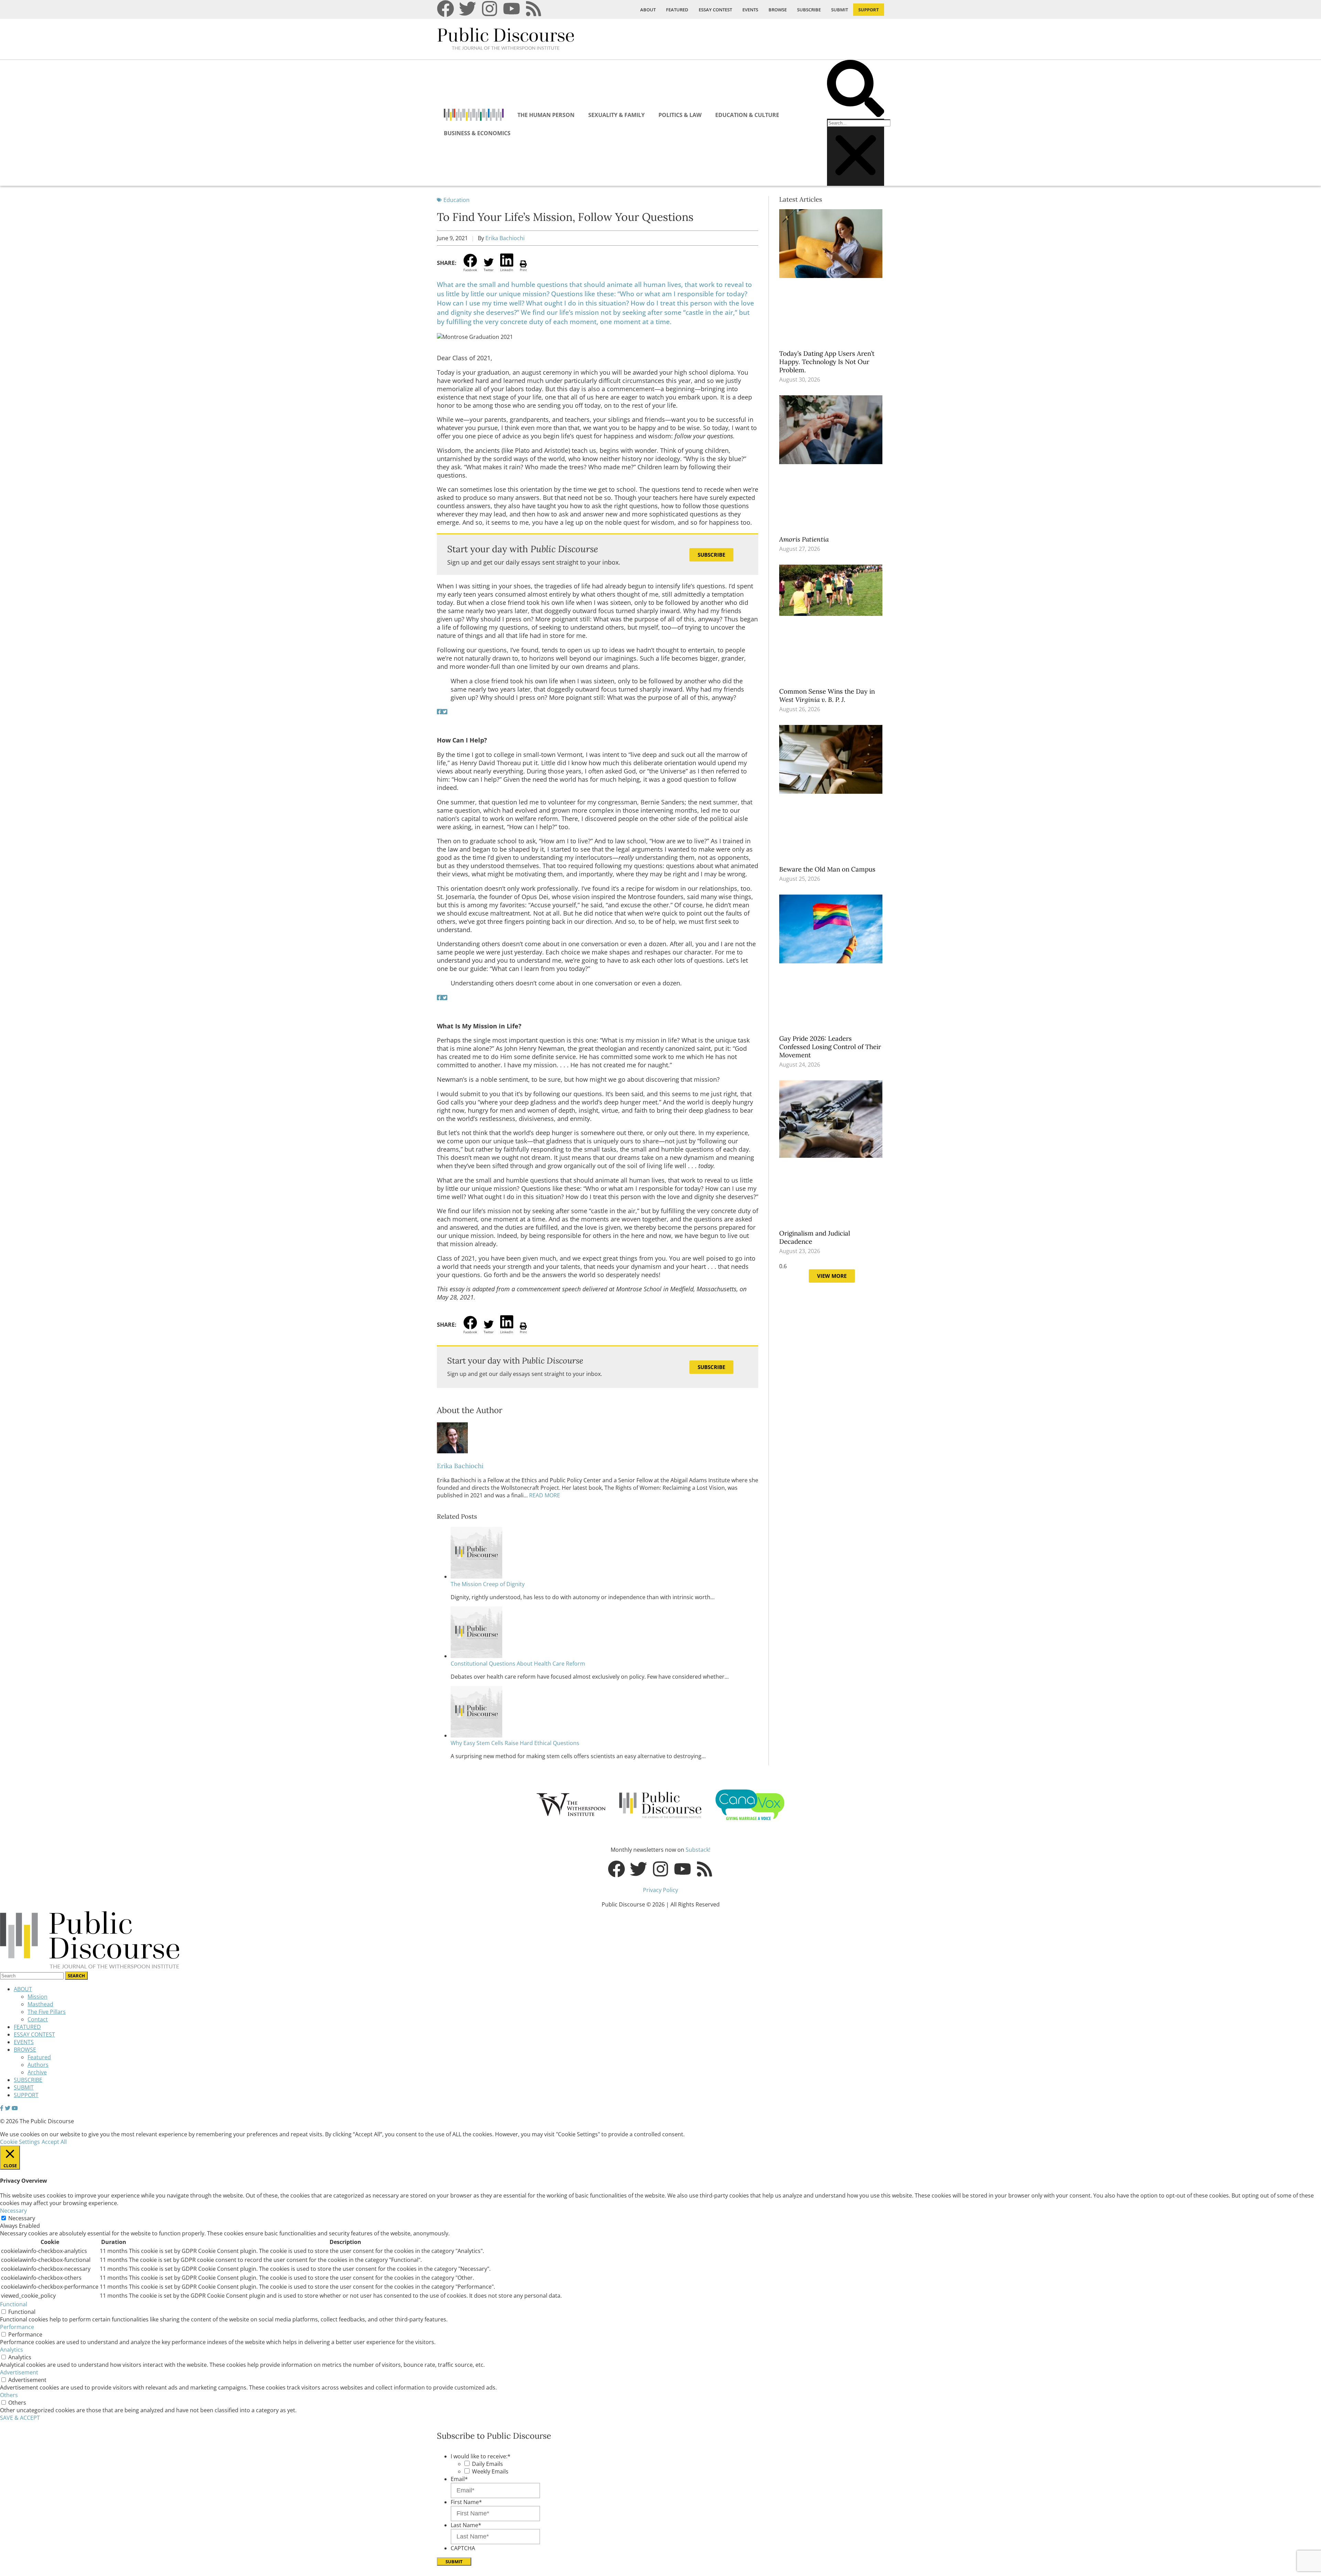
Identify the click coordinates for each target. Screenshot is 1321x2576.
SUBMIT (840, 10)
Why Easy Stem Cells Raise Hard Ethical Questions (515, 1743)
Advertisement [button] (19, 2372)
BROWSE (778, 10)
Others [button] (9, 2395)
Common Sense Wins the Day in (827, 695)
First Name (466, 2502)
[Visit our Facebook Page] (2, 2108)
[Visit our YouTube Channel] (15, 2108)
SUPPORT (869, 10)
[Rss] (534, 9)
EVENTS (750, 10)
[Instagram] (490, 9)
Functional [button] (14, 2304)
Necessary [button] (13, 2211)
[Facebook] (445, 9)
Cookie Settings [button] (20, 2142)
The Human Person (546, 115)
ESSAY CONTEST (715, 10)
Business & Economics (477, 133)
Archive (37, 2072)
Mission (37, 1997)
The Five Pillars (47, 2012)
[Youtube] (512, 9)
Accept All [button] (54, 2142)
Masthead (40, 2004)
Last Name (466, 2525)
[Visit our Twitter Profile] (8, 2108)
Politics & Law (680, 115)
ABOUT (648, 10)
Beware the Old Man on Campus (828, 869)
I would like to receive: (481, 2456)
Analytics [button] (12, 2350)
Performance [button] (17, 2327)
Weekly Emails (490, 2471)
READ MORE (544, 1495)
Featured (39, 2057)
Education (457, 200)
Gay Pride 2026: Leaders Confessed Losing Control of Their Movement (830, 1047)
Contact (38, 2019)
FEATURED (677, 10)
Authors (38, 2065)
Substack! (698, 1850)
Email (459, 2479)
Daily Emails (487, 2464)
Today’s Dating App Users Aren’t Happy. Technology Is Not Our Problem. (827, 362)
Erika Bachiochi (505, 238)
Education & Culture (747, 115)
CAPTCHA (463, 2548)
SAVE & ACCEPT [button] (20, 2418)
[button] (856, 89)
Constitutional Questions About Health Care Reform (518, 1664)
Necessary (22, 2218)
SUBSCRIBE (809, 10)
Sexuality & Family (616, 115)
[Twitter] (468, 9)
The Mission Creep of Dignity (488, 1584)
